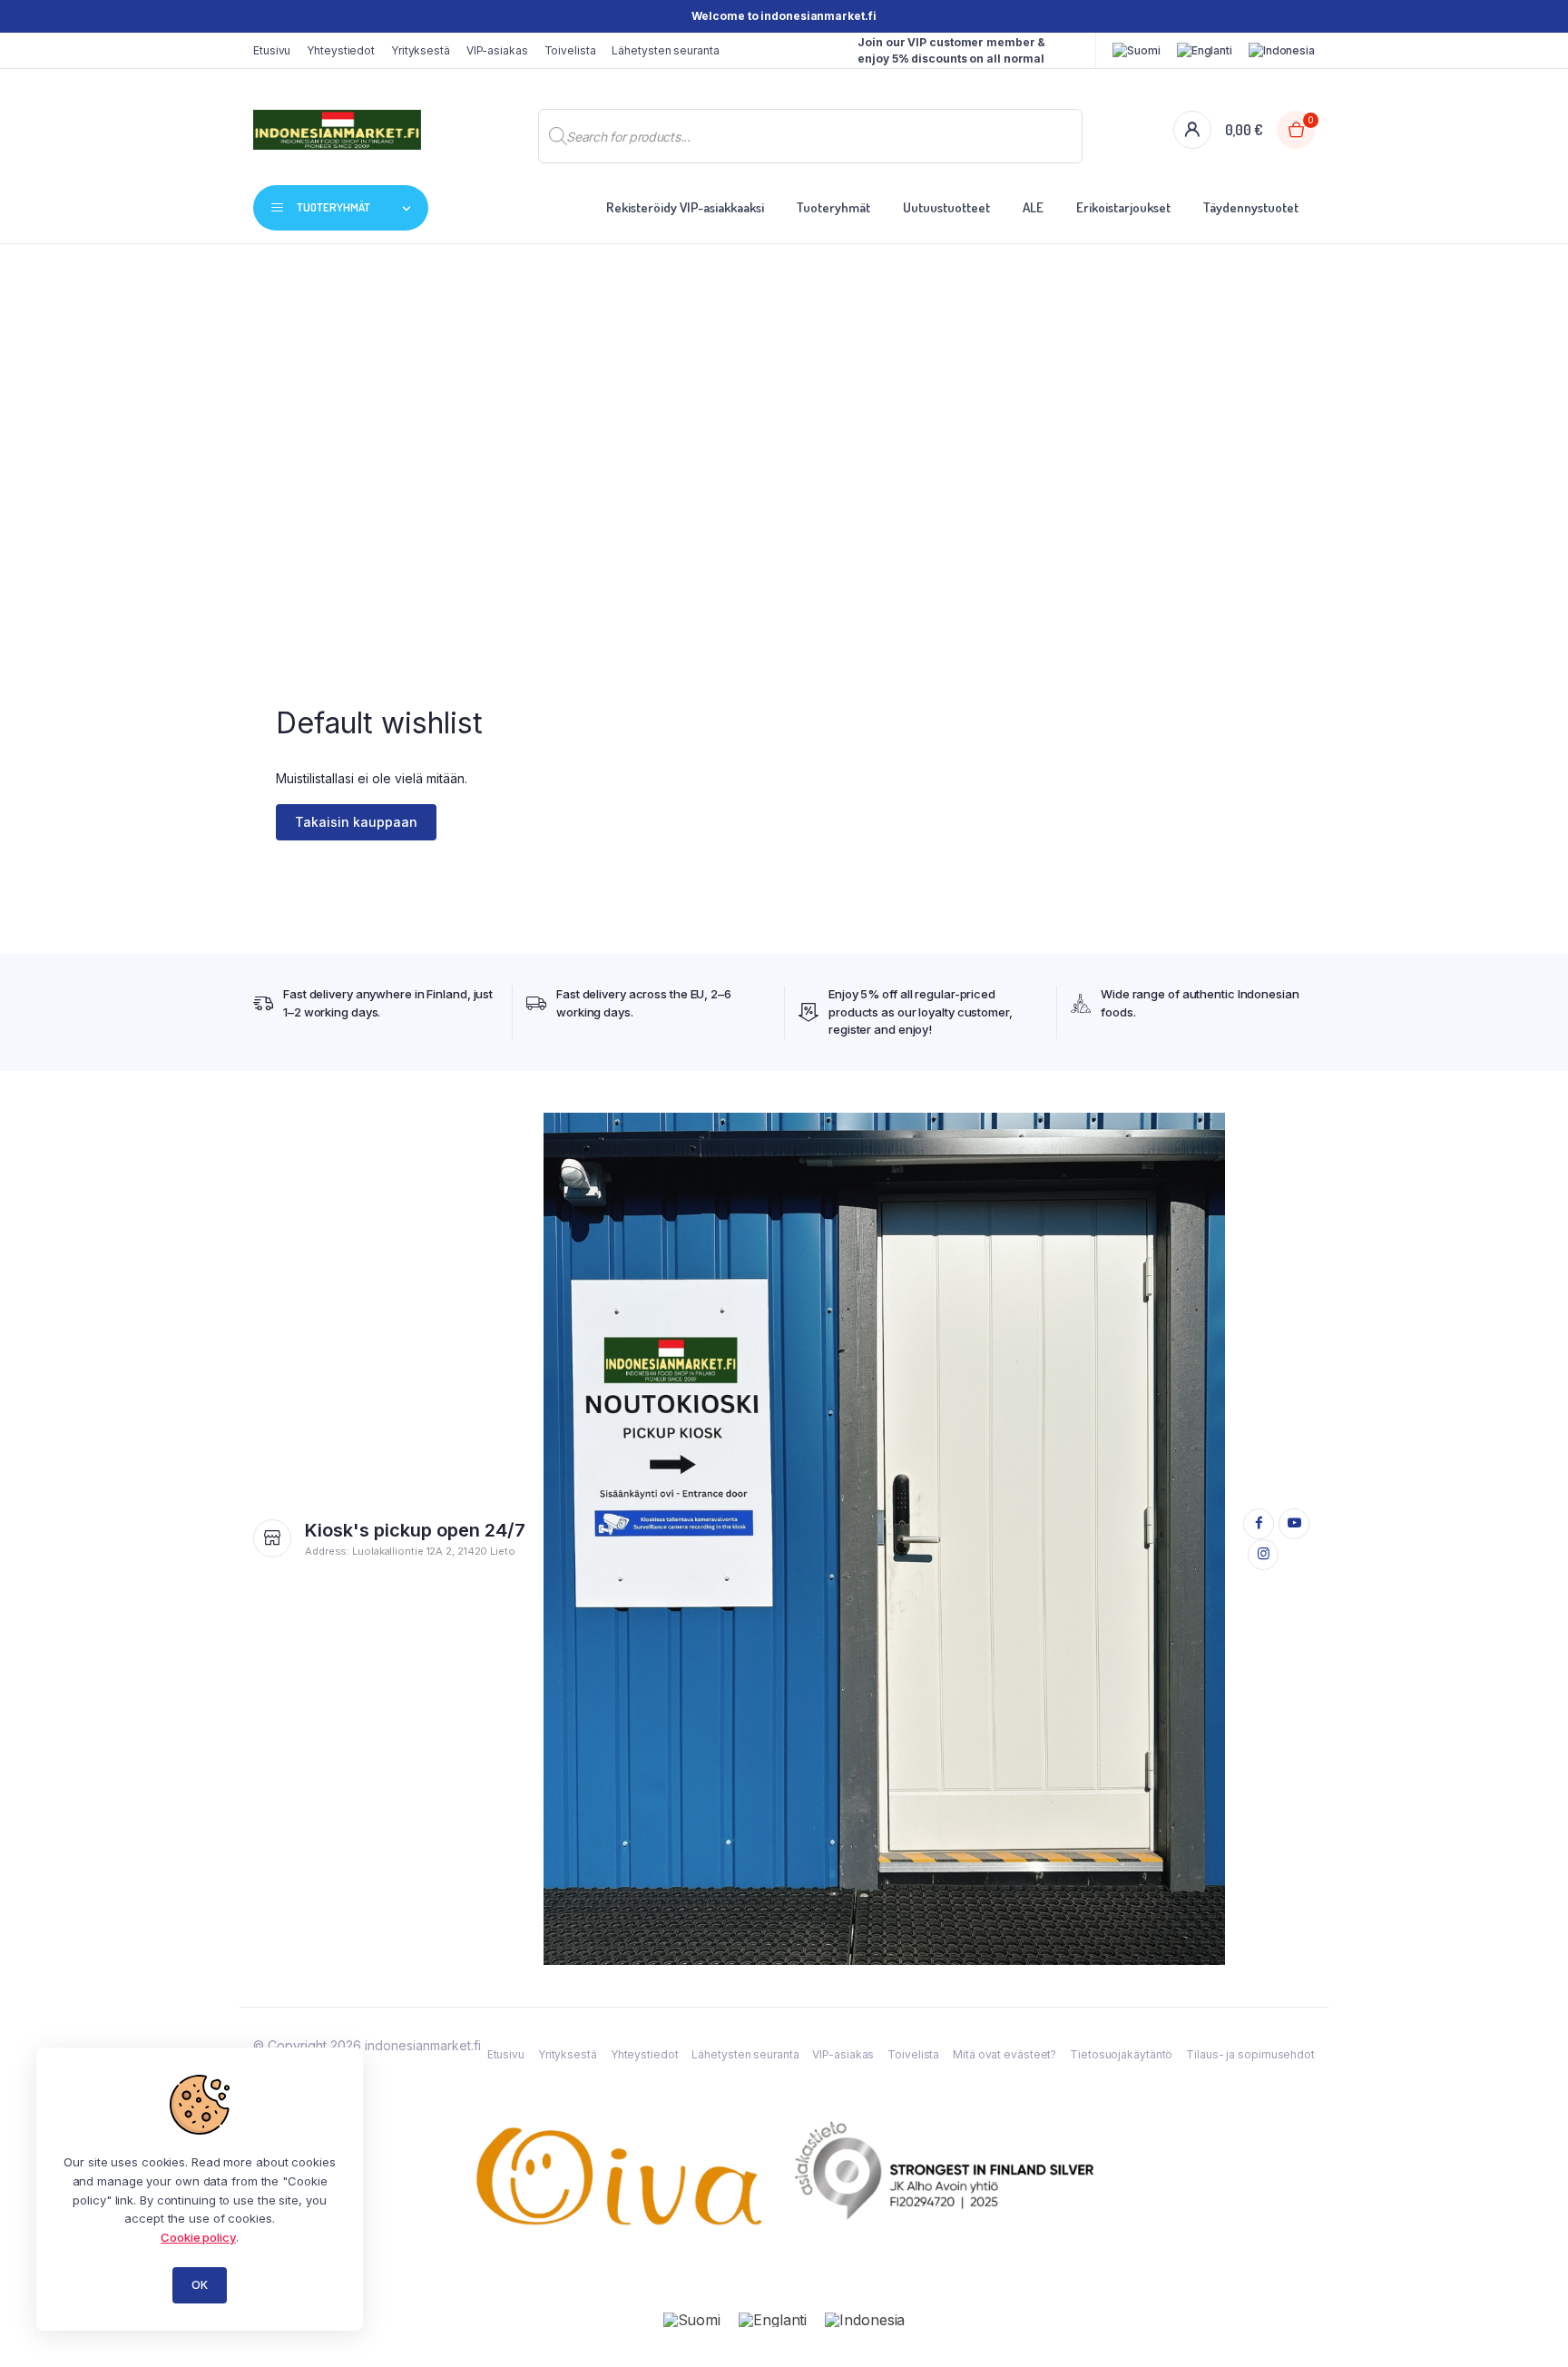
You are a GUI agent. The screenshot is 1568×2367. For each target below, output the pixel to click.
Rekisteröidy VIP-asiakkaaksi (685, 207)
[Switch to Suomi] (692, 2319)
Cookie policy (198, 2237)
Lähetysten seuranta (665, 50)
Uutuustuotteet (946, 207)
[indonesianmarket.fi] (337, 130)
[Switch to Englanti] (1205, 51)
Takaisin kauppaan (356, 822)
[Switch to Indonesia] (1282, 51)
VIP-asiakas (497, 50)
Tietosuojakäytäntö (1121, 2054)
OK (200, 2285)
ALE (1033, 207)
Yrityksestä (421, 50)
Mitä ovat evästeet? (1004, 2054)
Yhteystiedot (341, 50)
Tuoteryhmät (833, 207)
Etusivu (272, 50)
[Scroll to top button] (1527, 2326)
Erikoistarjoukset (1123, 207)
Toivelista (570, 50)
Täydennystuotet (1251, 207)
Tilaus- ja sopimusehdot (1250, 2054)
